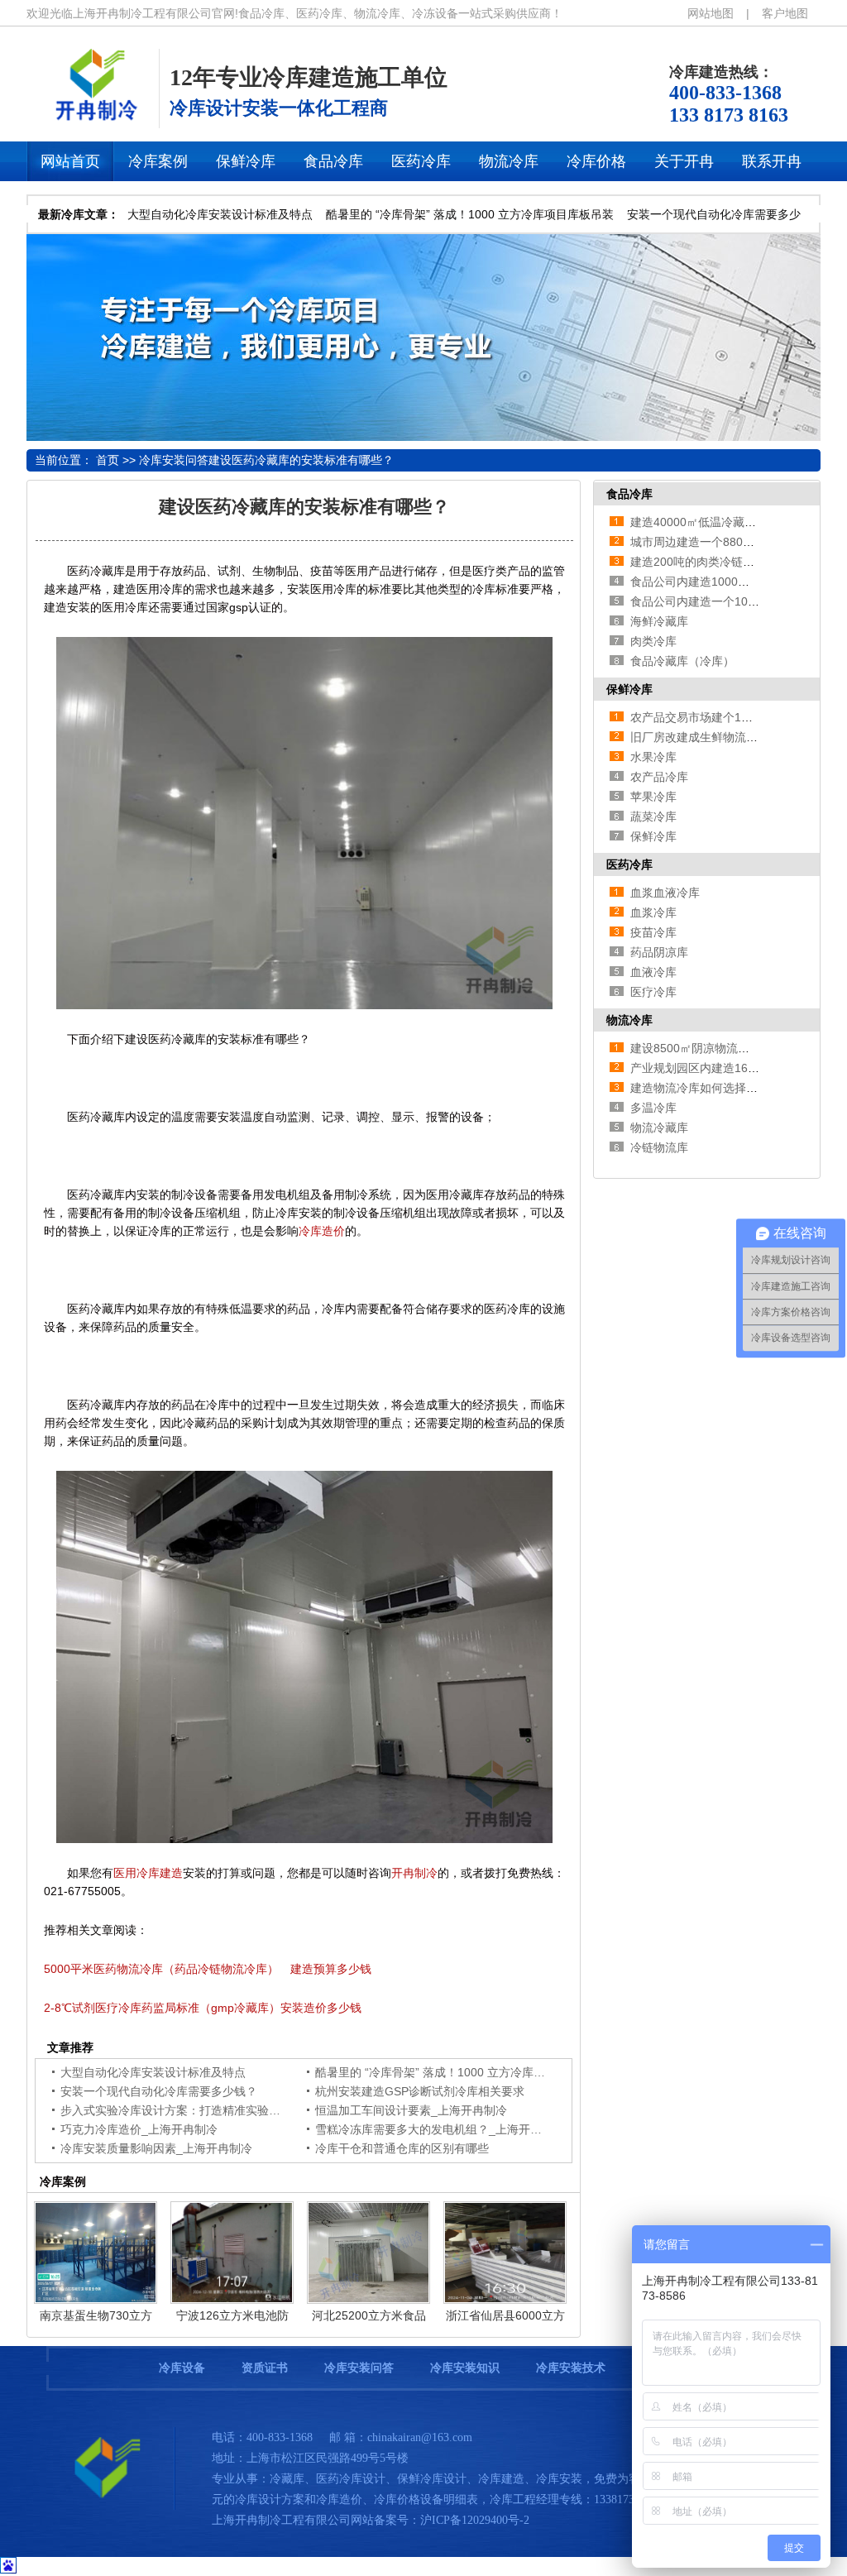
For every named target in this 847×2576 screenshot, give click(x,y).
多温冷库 (653, 1108)
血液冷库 (653, 972)
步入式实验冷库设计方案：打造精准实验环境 (176, 2110)
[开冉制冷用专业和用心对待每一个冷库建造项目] (423, 437)
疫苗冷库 (653, 932)
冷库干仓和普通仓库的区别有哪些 (402, 2148)
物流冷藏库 (659, 1128)
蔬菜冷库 (653, 816)
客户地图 (785, 13)
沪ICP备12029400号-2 (475, 2520)
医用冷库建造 (148, 1873)
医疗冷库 (653, 992)
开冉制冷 (414, 1873)
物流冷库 (629, 1020)
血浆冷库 (653, 912)
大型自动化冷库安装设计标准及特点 (220, 214)
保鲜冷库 (629, 689)
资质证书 (265, 2368)
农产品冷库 (659, 777)
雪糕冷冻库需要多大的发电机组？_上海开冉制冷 (440, 2129)
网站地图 (711, 13)
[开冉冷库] (93, 119)
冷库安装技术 (571, 2368)
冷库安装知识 (465, 2368)
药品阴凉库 (659, 952)
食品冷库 (629, 494)
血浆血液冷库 (665, 893)
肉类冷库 (653, 641)
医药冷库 (629, 864)
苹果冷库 (653, 797)
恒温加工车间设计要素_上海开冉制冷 (411, 2110)
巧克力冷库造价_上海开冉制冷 (139, 2129)
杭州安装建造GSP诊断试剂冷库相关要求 (420, 2091)
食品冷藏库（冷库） (682, 661)
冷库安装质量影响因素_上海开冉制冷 (156, 2148)
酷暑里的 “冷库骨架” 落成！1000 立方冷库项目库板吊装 (470, 214)
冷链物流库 (659, 1147)
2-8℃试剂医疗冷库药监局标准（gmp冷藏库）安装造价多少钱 (203, 2008)
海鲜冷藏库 (659, 621)
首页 (108, 460)
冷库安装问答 (174, 460)
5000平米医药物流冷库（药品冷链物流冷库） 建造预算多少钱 (208, 1969)
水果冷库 (653, 757)
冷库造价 (322, 1231)
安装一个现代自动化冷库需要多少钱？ (159, 2091)
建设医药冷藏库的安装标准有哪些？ (301, 460)
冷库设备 (182, 2368)
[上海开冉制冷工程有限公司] (101, 2506)
